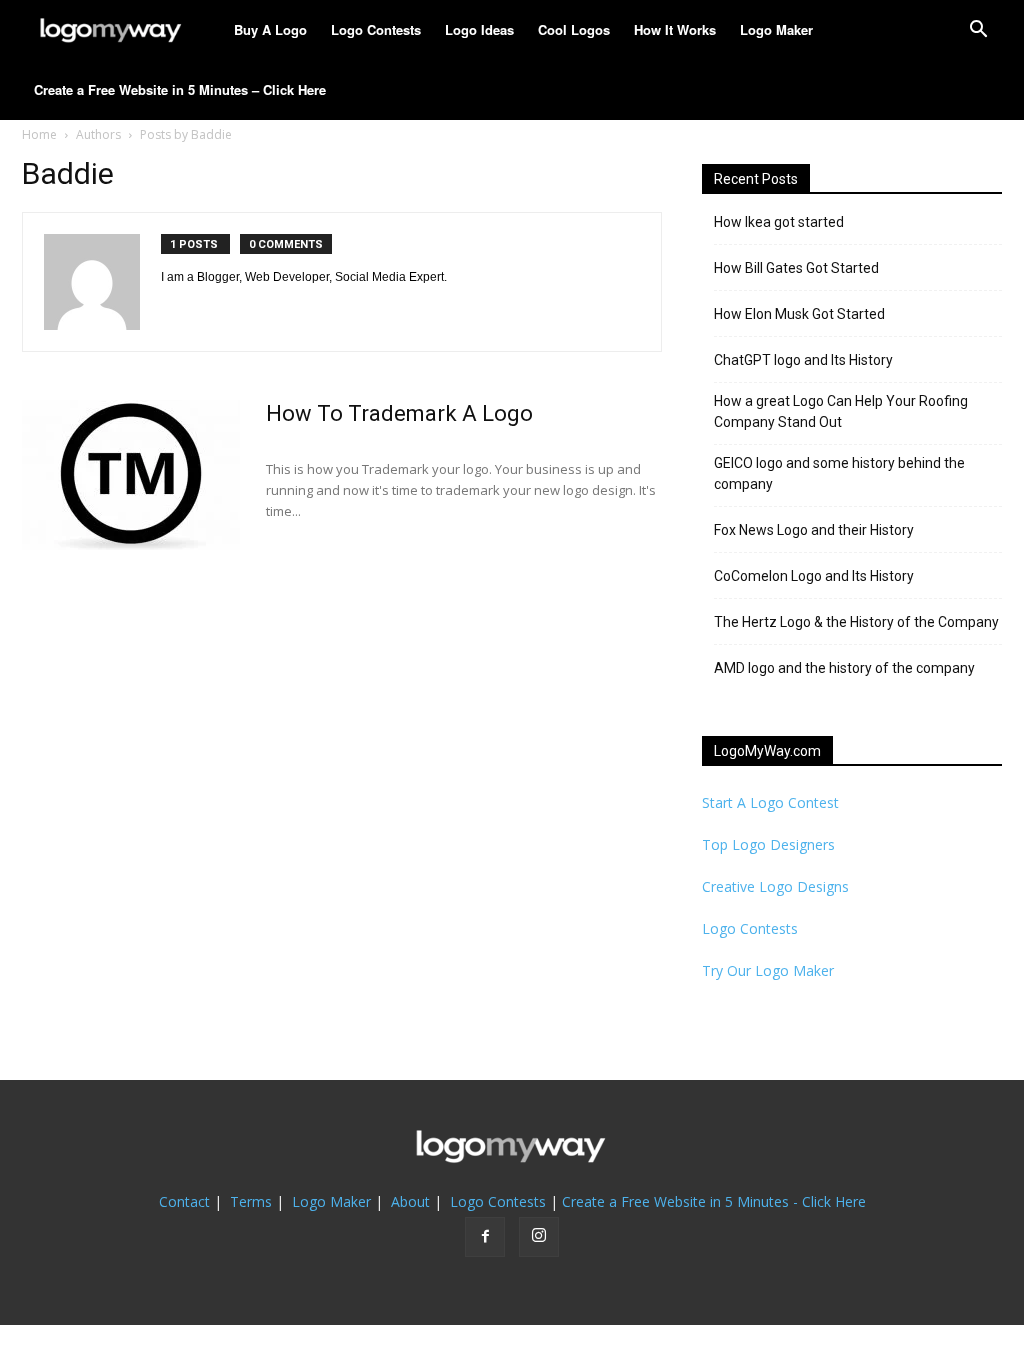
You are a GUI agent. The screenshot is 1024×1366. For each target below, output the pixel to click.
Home (39, 134)
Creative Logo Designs (775, 886)
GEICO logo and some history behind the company (839, 473)
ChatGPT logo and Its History (803, 360)
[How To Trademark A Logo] (131, 475)
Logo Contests (376, 29)
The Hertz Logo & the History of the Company (856, 622)
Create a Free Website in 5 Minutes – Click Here (180, 89)
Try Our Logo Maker (768, 970)
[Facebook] (485, 1237)
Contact (184, 1201)
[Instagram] (539, 1237)
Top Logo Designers (768, 844)
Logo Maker (776, 29)
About (410, 1201)
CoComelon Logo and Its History (814, 576)
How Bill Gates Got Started (796, 268)
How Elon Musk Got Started (799, 314)
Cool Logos (574, 29)
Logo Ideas (479, 29)
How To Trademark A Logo (399, 413)
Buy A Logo (270, 29)
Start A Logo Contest (770, 802)
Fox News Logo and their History (814, 530)
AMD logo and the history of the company (844, 668)
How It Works (675, 29)
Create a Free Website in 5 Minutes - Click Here (714, 1201)
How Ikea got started (779, 222)
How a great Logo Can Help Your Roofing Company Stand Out (841, 411)
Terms (251, 1201)
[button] (978, 31)
